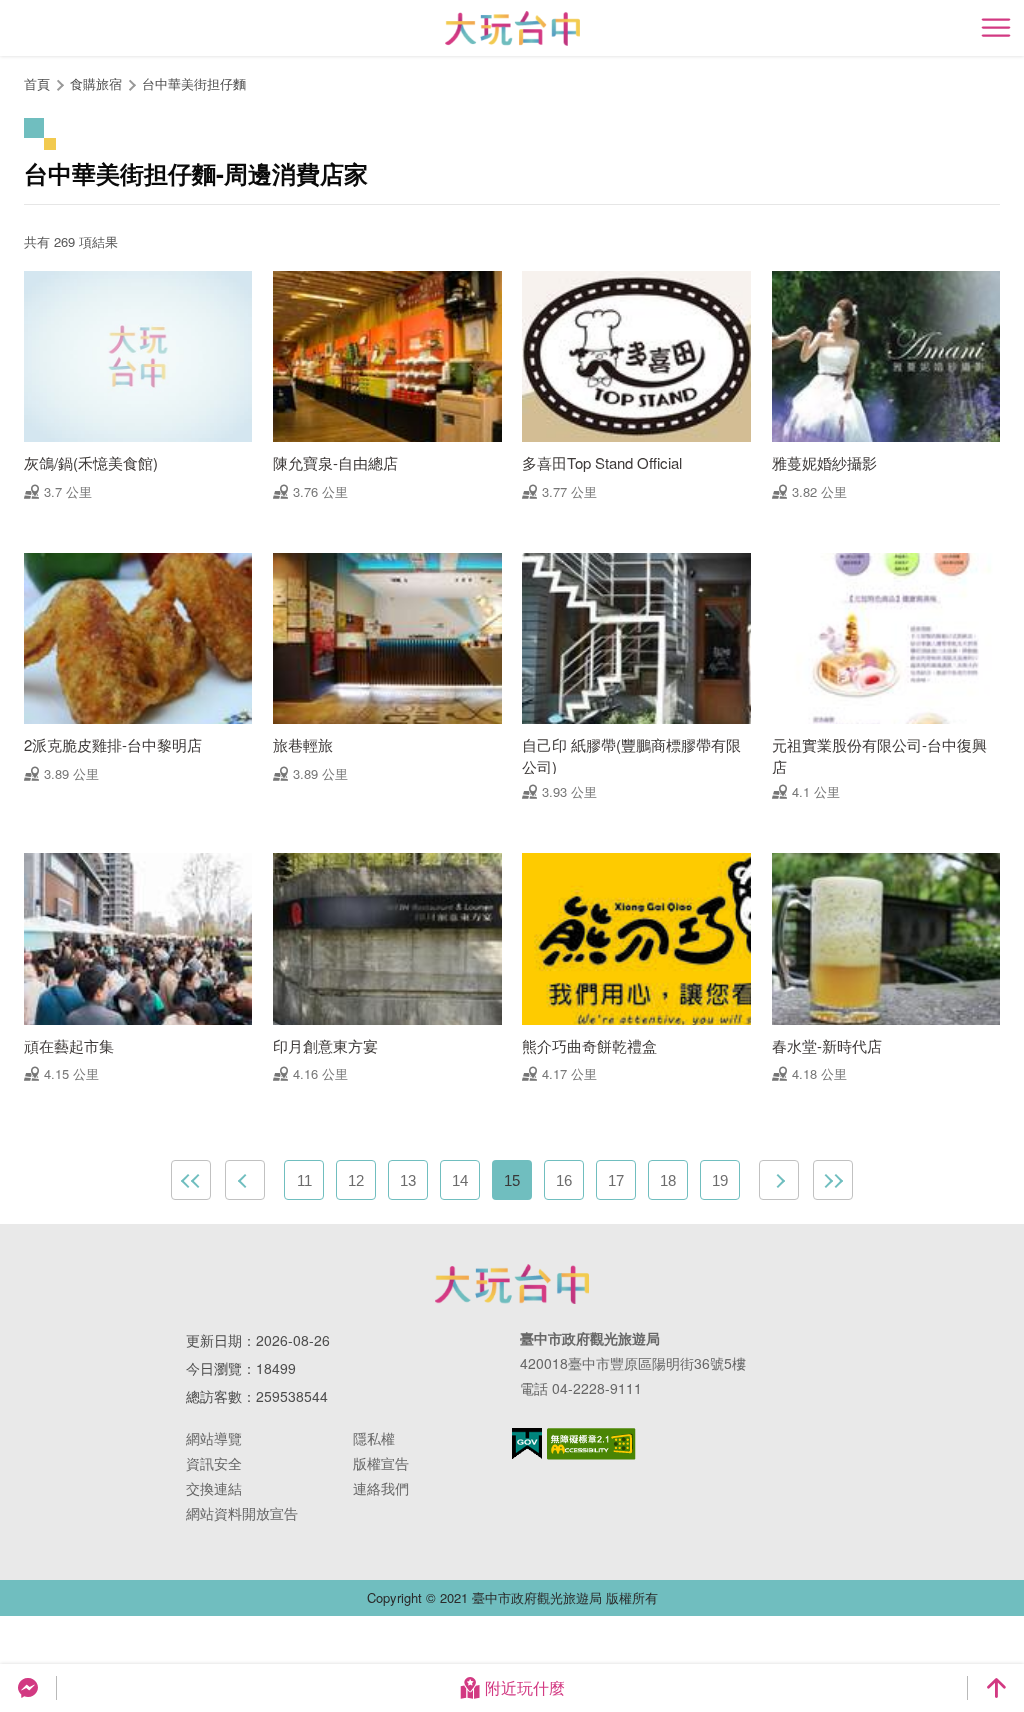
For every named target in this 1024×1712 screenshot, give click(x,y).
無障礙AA (591, 1444)
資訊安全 (214, 1463)
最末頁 (833, 1180)
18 (668, 1180)
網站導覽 (214, 1438)
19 (720, 1180)
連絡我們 (381, 1488)
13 (408, 1180)
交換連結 (214, 1488)
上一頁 (245, 1180)
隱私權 (374, 1438)
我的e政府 (527, 1443)
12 (356, 1180)
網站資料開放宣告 (242, 1513)
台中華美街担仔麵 (194, 83)
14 (460, 1180)
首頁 (37, 83)
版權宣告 (381, 1463)
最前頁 (191, 1180)
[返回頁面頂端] (996, 1688)
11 (304, 1180)
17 (616, 1180)
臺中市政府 (512, 1284)
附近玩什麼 (525, 1687)
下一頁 (779, 1180)
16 (564, 1180)
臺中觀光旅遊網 (512, 28)
